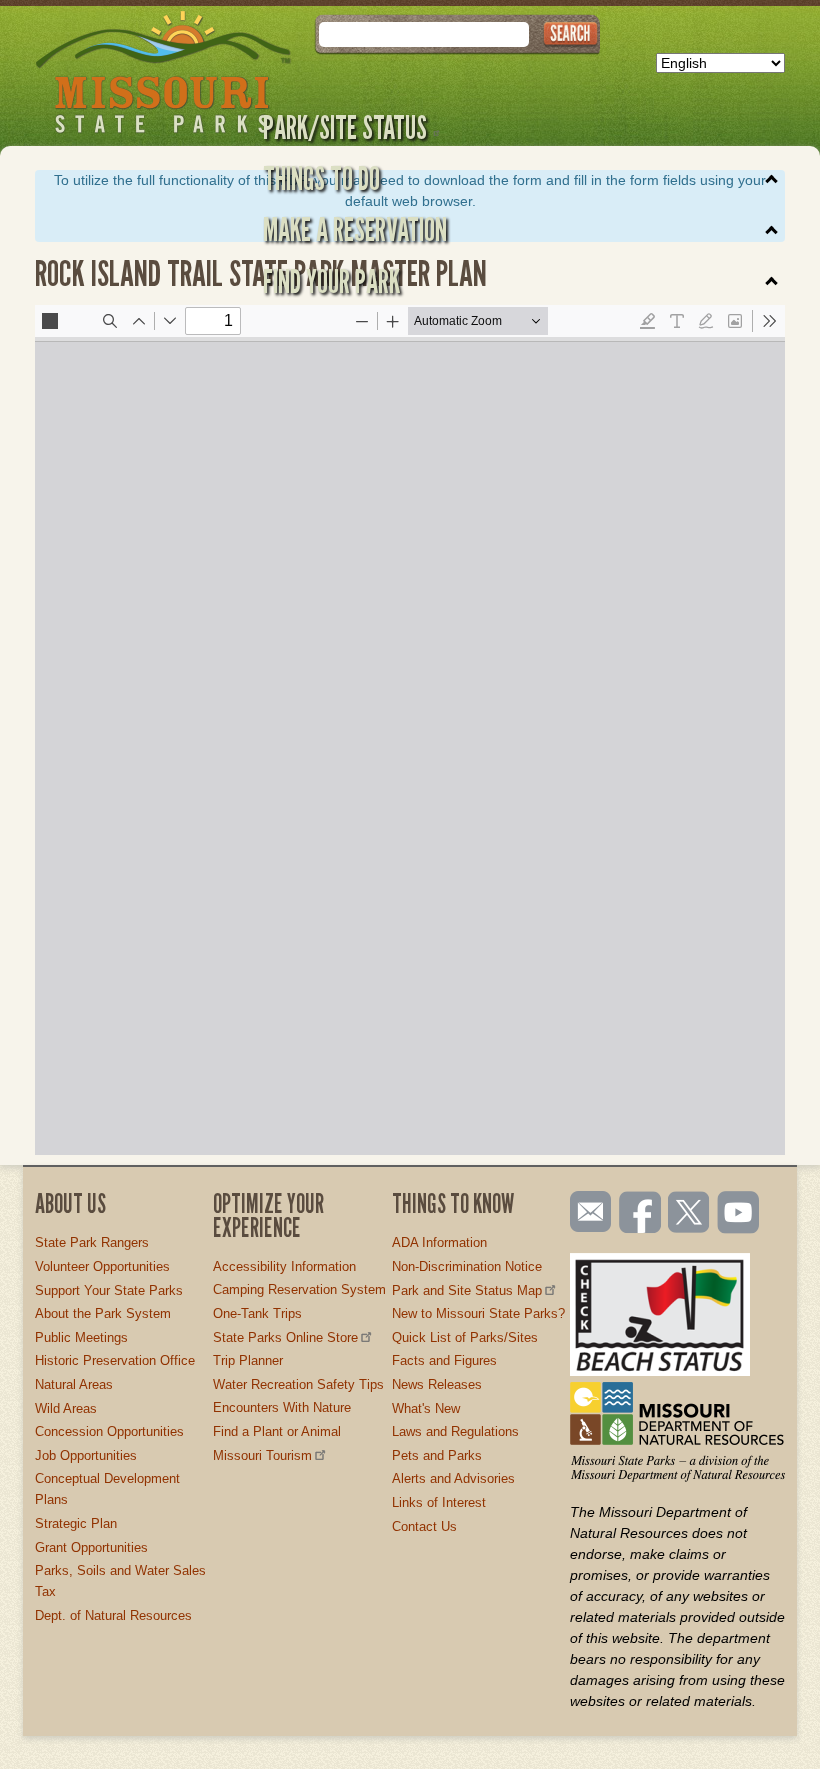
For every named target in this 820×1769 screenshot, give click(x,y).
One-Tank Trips (257, 1313)
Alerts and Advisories (453, 1478)
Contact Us (424, 1526)
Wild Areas (66, 1408)
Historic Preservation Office (115, 1360)
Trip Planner (248, 1360)
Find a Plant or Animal (277, 1431)
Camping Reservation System (299, 1289)
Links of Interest (439, 1502)
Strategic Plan (76, 1523)
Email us (586, 1212)
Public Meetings (81, 1337)
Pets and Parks (437, 1455)
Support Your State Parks (109, 1290)
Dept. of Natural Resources (113, 1615)
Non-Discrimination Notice (467, 1266)
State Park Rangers (92, 1242)
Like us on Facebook (641, 1214)
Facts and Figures (444, 1360)
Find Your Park (331, 281)
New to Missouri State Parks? (478, 1313)
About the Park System (103, 1313)
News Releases (437, 1384)
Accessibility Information (284, 1266)
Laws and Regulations (455, 1431)
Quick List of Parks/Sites (465, 1337)
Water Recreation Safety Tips (298, 1384)
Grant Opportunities (91, 1547)
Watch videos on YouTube (739, 1214)
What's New (426, 1408)
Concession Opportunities (109, 1431)
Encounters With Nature (282, 1407)
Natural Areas (74, 1384)
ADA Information (439, 1242)
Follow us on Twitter (687, 1214)
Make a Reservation (355, 229)
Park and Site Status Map (467, 1290)
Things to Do (321, 178)
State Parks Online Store (285, 1337)
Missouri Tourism (262, 1455)
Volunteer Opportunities (102, 1266)
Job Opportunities (86, 1455)
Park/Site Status (345, 127)
